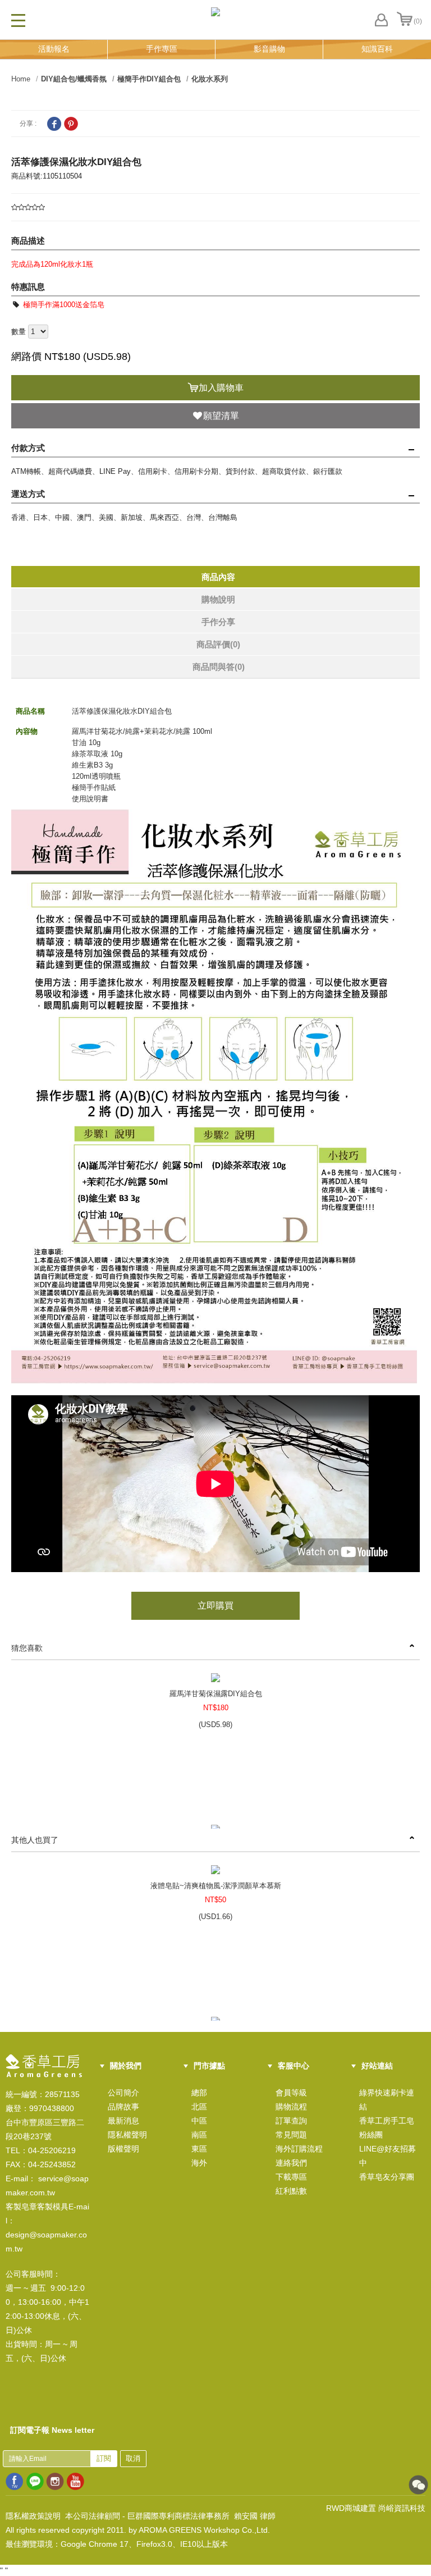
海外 (199, 2163)
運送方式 (28, 494)
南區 (199, 2135)
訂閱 (104, 2458)
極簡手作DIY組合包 (149, 79)
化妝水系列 (210, 79)
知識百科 (377, 49)
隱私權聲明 (127, 2135)
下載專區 (291, 2177)
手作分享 (218, 622)
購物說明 (218, 599)
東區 (199, 2149)
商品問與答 (219, 667)
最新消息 (123, 2121)
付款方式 (28, 448)
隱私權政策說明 (33, 2516)
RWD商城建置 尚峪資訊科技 (376, 2508)
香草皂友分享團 (387, 2177)
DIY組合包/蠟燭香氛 (74, 79)
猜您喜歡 (27, 1648)
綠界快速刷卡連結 (387, 2100)
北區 (199, 2107)
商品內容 (218, 577)
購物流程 (291, 2107)
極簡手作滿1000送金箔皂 (63, 305)
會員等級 (291, 2093)
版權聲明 (123, 2149)
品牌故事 (123, 2107)
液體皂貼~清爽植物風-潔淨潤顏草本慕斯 (216, 1886)
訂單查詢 (291, 2121)
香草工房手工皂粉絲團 (387, 2128)
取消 (133, 2458)
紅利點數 (291, 2191)
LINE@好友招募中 (388, 2156)
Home (21, 79)
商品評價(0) (218, 644)
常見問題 (291, 2135)
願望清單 (221, 416)
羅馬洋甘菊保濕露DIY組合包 (216, 1694)
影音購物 (269, 49)
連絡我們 (291, 2163)
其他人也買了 (35, 1840)
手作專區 (162, 49)
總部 (199, 2093)
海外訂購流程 (299, 2149)
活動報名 (54, 49)
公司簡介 (123, 2093)
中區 (199, 2121)
